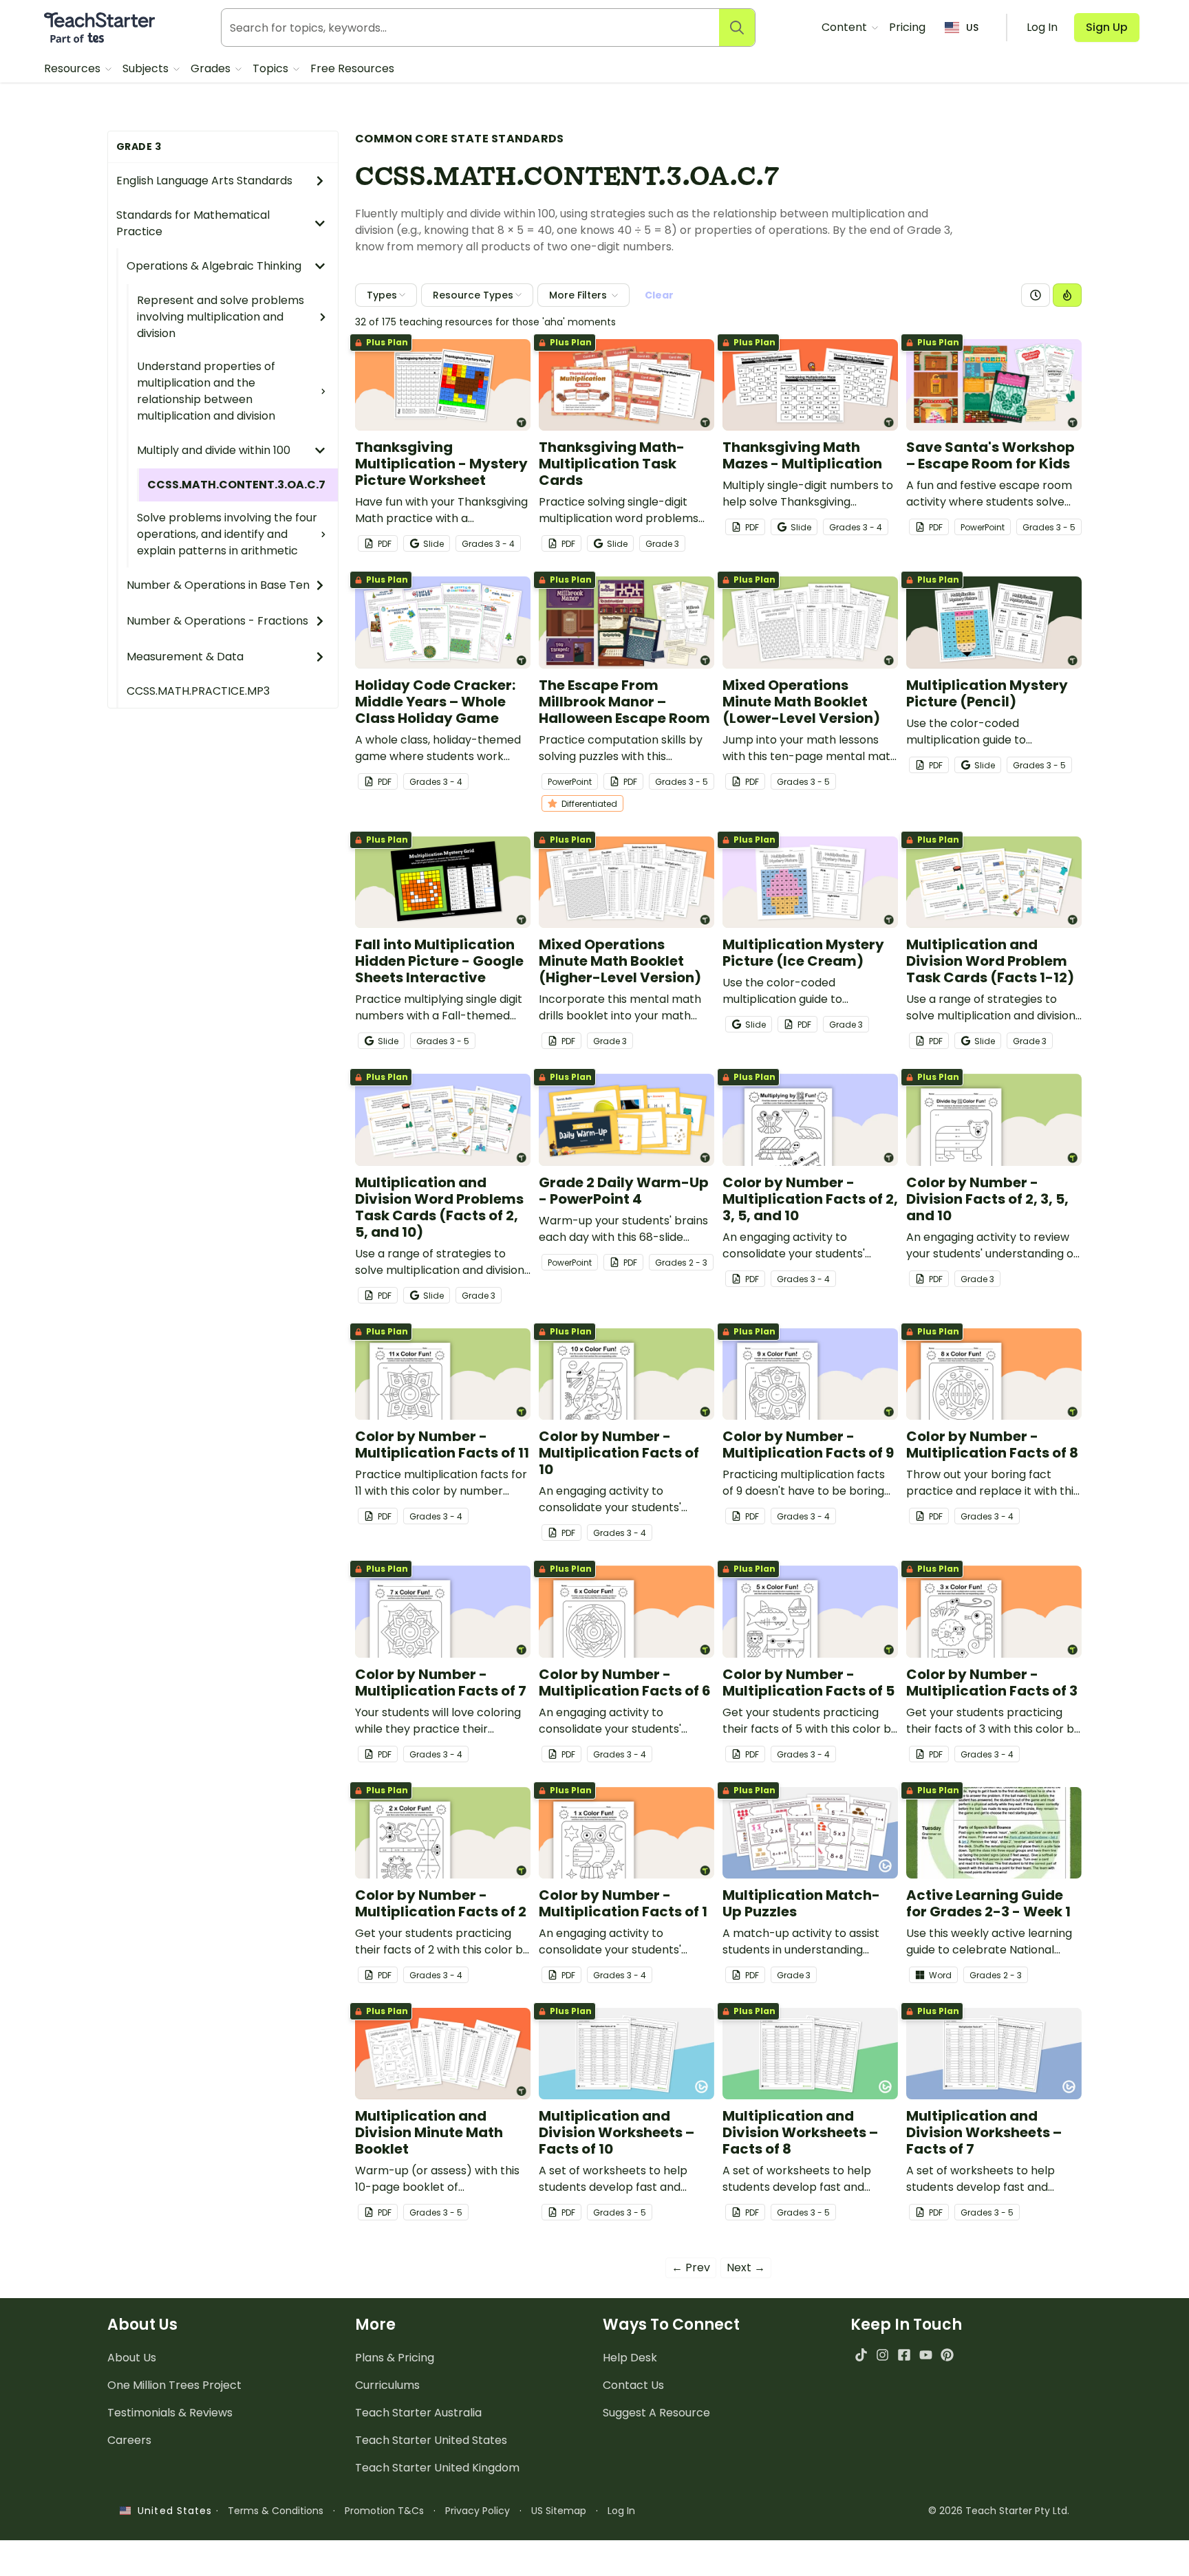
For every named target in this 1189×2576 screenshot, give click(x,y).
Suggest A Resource (656, 2413)
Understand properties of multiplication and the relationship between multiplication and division (206, 391)
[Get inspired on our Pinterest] (947, 2355)
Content (846, 27)
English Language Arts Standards (204, 181)
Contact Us (633, 2385)
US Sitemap (559, 2511)
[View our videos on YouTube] (926, 2355)
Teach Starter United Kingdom (437, 2468)
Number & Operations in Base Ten (218, 585)
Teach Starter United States (431, 2440)
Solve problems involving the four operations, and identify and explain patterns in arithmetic (227, 534)
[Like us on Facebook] (904, 2355)
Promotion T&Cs (384, 2511)
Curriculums (387, 2385)
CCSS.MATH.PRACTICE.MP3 (198, 691)
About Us (132, 2358)
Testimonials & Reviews (170, 2413)
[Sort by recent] (1036, 295)
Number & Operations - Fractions (217, 621)
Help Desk (630, 2358)
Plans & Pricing (395, 2358)
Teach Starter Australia (418, 2413)
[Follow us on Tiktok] (861, 2355)
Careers (129, 2440)
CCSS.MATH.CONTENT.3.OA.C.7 (236, 485)
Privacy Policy (478, 2511)
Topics (272, 68)
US (972, 28)
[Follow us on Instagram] (882, 2355)
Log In (621, 2511)
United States (171, 2511)
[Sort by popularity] (1067, 295)
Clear (659, 295)
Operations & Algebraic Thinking (214, 266)
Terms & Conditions (276, 2511)
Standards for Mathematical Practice (193, 223)
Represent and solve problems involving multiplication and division (221, 317)
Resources (74, 68)
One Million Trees (174, 2385)
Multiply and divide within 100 (214, 450)
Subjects (147, 68)
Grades (212, 68)
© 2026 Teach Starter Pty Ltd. (999, 2511)
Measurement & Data (185, 657)
